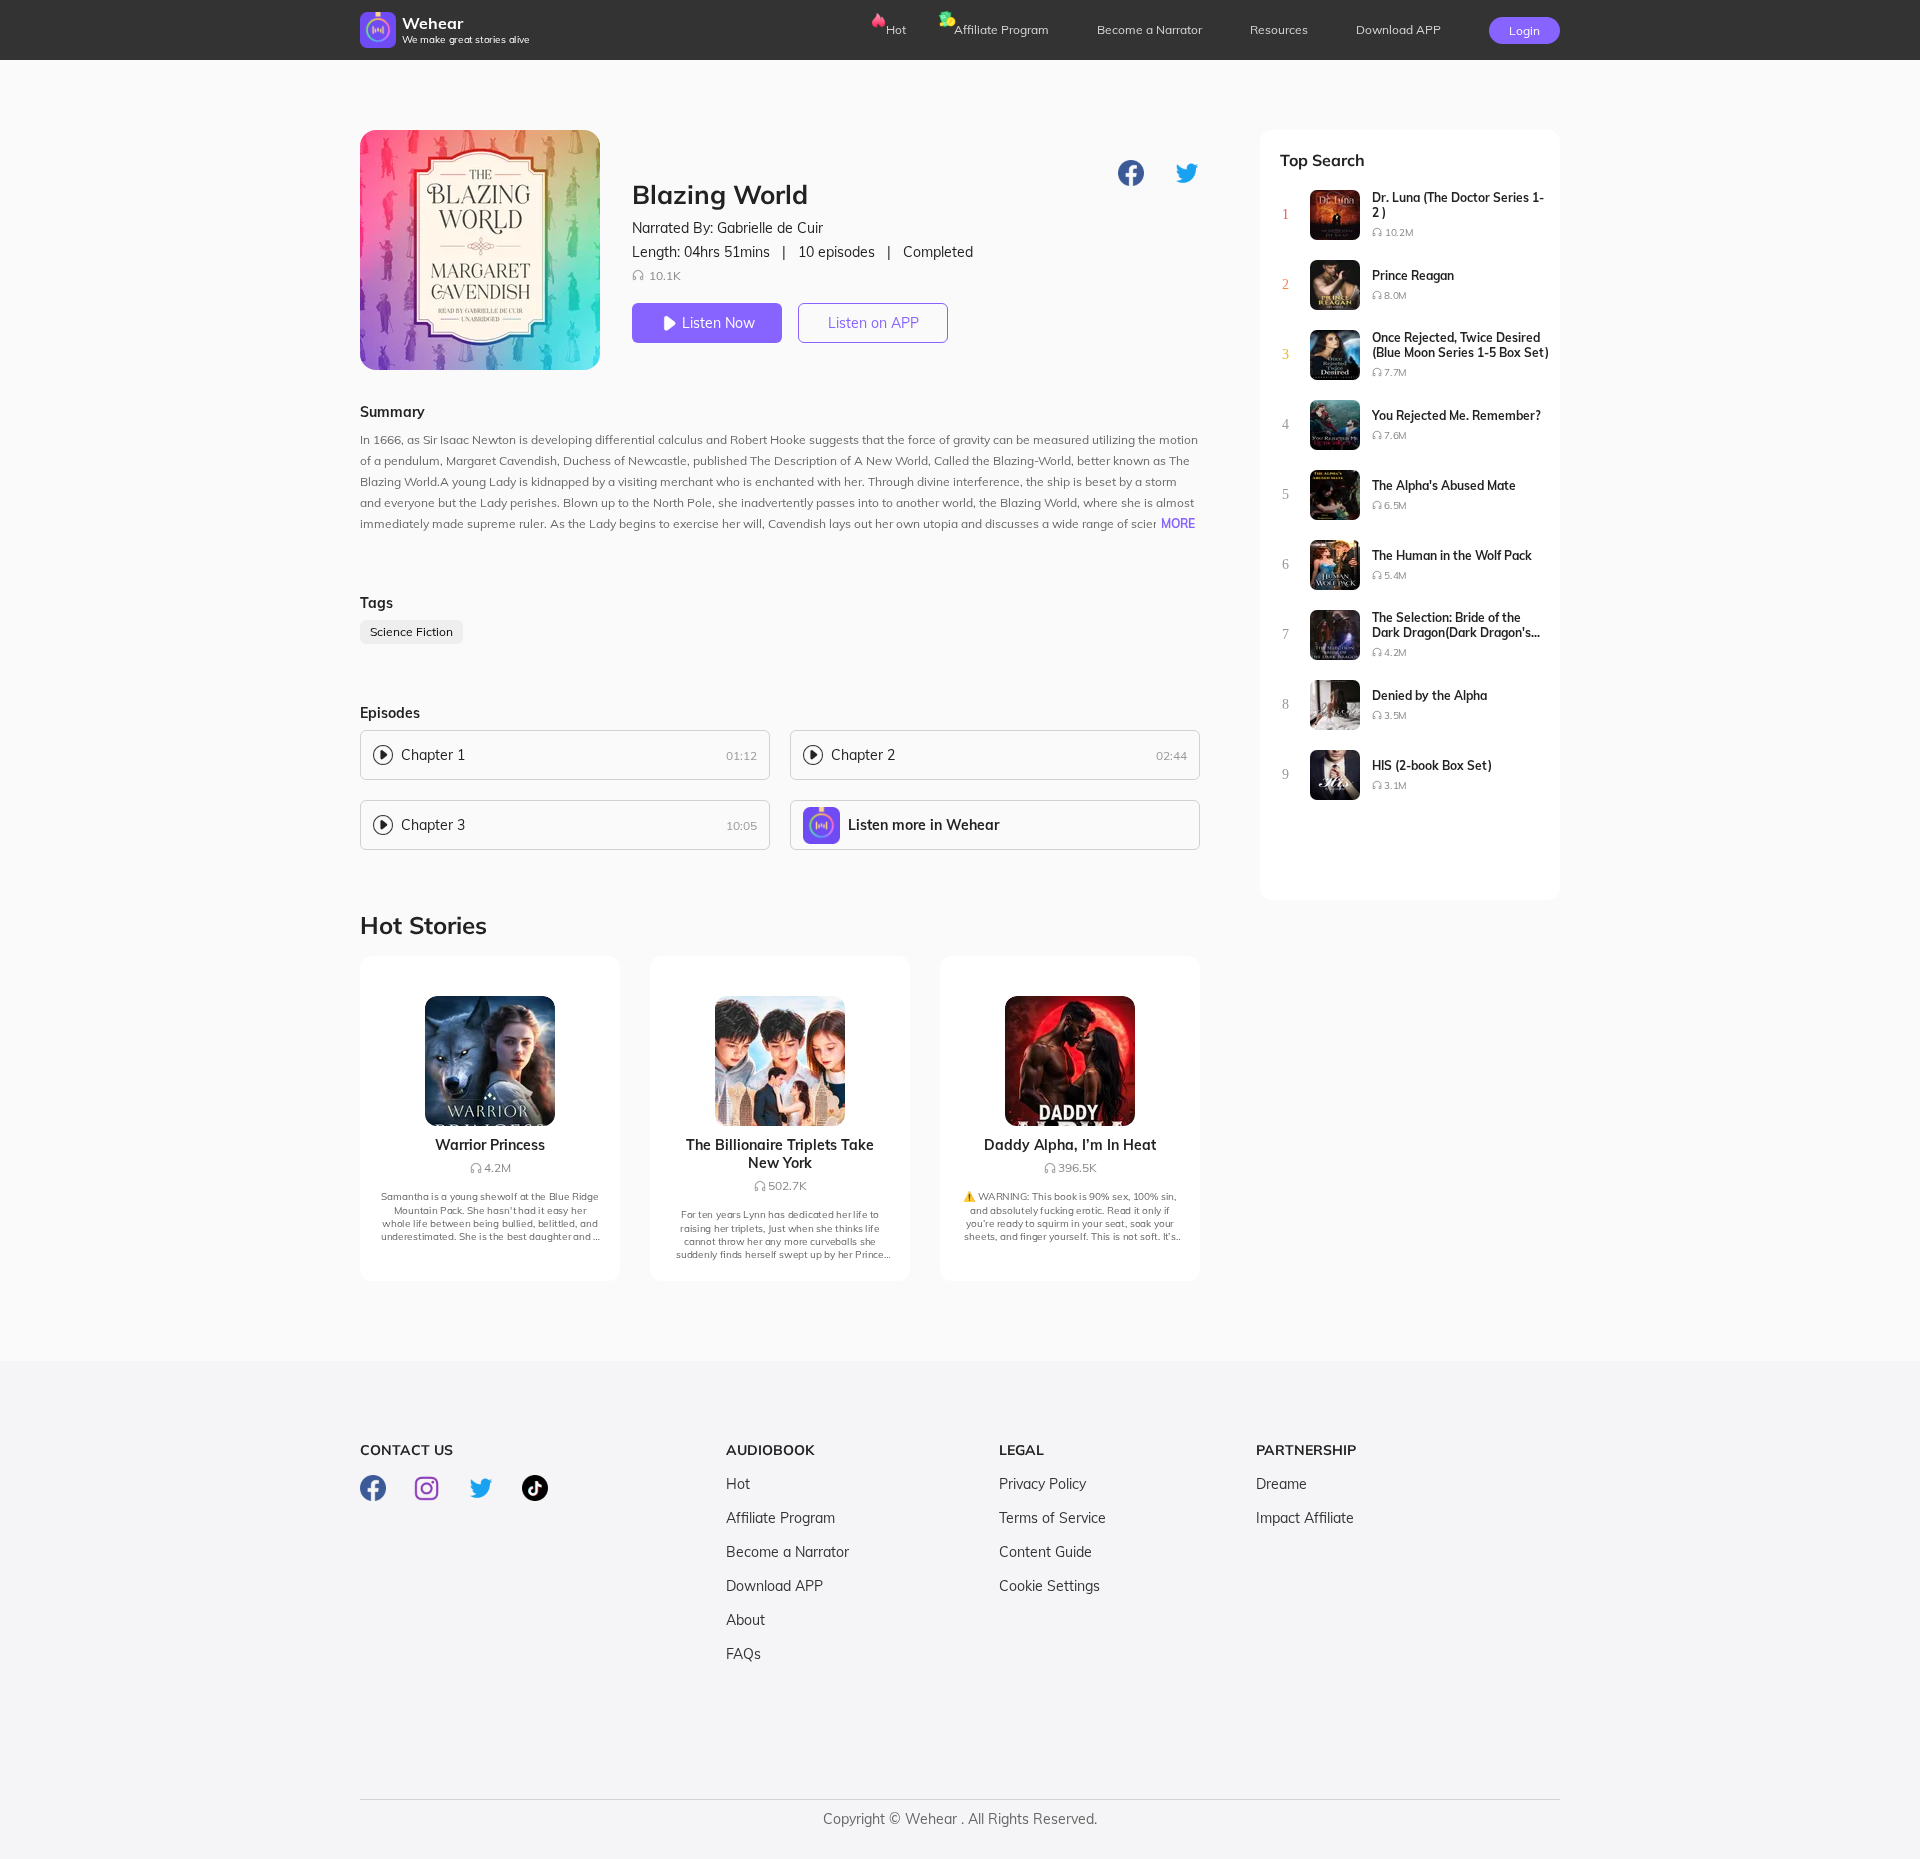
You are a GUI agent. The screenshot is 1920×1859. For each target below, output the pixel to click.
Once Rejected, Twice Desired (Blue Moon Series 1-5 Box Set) (1460, 345)
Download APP (774, 1586)
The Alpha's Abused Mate (1444, 485)
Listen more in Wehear (923, 825)
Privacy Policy (1042, 1484)
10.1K (665, 275)
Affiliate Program (1001, 29)
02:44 (1171, 755)
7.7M (1395, 372)
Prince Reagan (1413, 275)
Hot (896, 29)
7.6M (1395, 435)
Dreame (1281, 1484)
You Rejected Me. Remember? (1456, 415)
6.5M (1395, 505)
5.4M (1395, 575)
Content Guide (1045, 1552)
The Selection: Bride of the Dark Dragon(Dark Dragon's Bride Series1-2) (1451, 625)
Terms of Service (1052, 1518)
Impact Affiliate (1305, 1518)
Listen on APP (873, 323)
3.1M (1395, 785)
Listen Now (718, 323)
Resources (1279, 29)
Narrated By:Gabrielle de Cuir (727, 228)
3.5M (1395, 715)
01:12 (741, 755)
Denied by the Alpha (1429, 695)
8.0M (1395, 295)
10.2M (1399, 232)
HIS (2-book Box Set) (1432, 765)
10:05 (741, 825)
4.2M (1395, 652)
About (745, 1620)
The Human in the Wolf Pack (1452, 555)
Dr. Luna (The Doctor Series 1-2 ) (1458, 205)
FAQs (743, 1654)
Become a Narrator (1149, 29)
